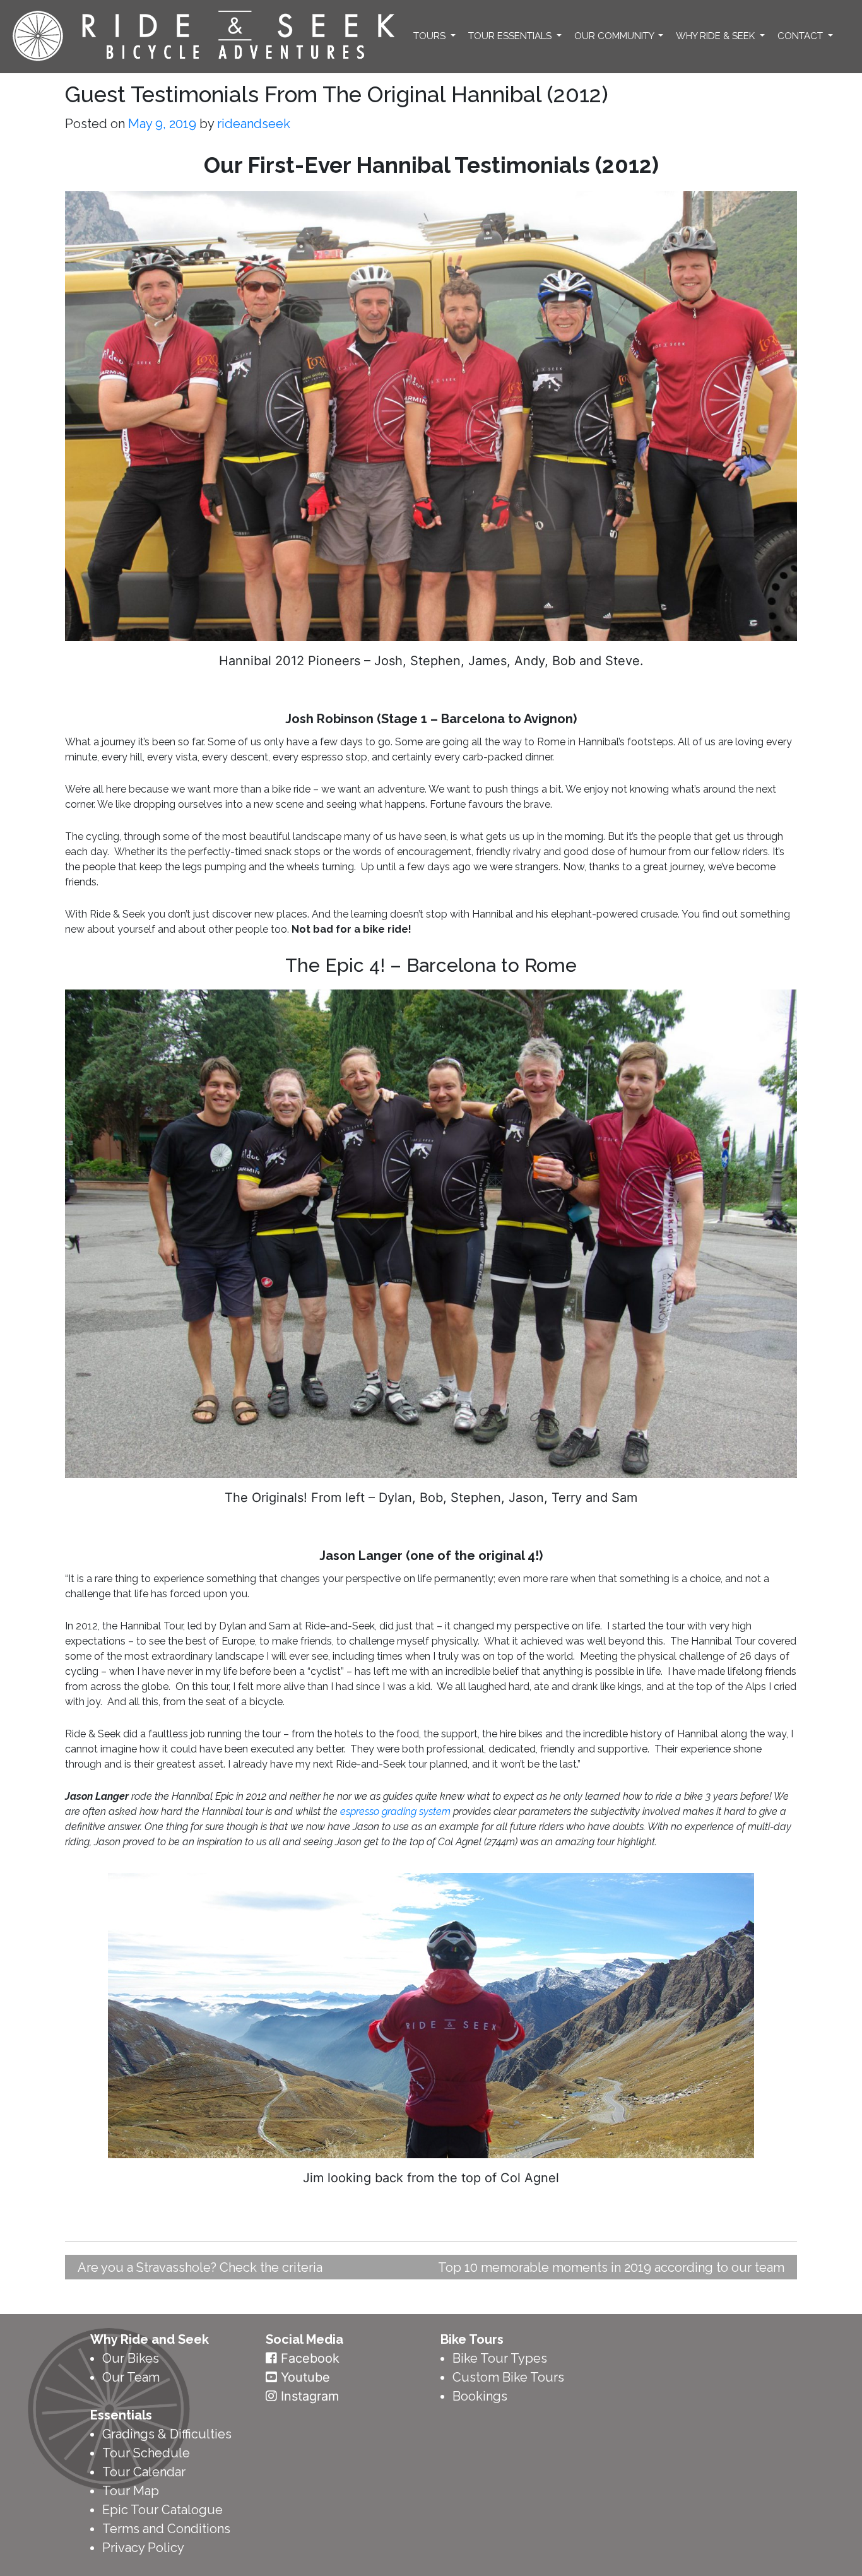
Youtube (305, 2377)
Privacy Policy (143, 2548)
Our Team (131, 2377)
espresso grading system (395, 1811)
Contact (801, 36)
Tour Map (131, 2491)
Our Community (615, 36)
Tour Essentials (511, 36)
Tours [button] (431, 36)
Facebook (310, 2358)
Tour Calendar (144, 2472)
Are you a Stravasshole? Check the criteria (200, 2267)
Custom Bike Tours (508, 2377)
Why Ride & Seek (717, 36)
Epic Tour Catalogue (162, 2510)
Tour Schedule (146, 2453)
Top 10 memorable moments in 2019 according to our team (611, 2267)
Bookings (480, 2396)
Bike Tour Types (500, 2358)
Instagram (310, 2396)
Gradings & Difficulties (167, 2434)
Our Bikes (131, 2358)
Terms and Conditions (166, 2529)
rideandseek (254, 124)
